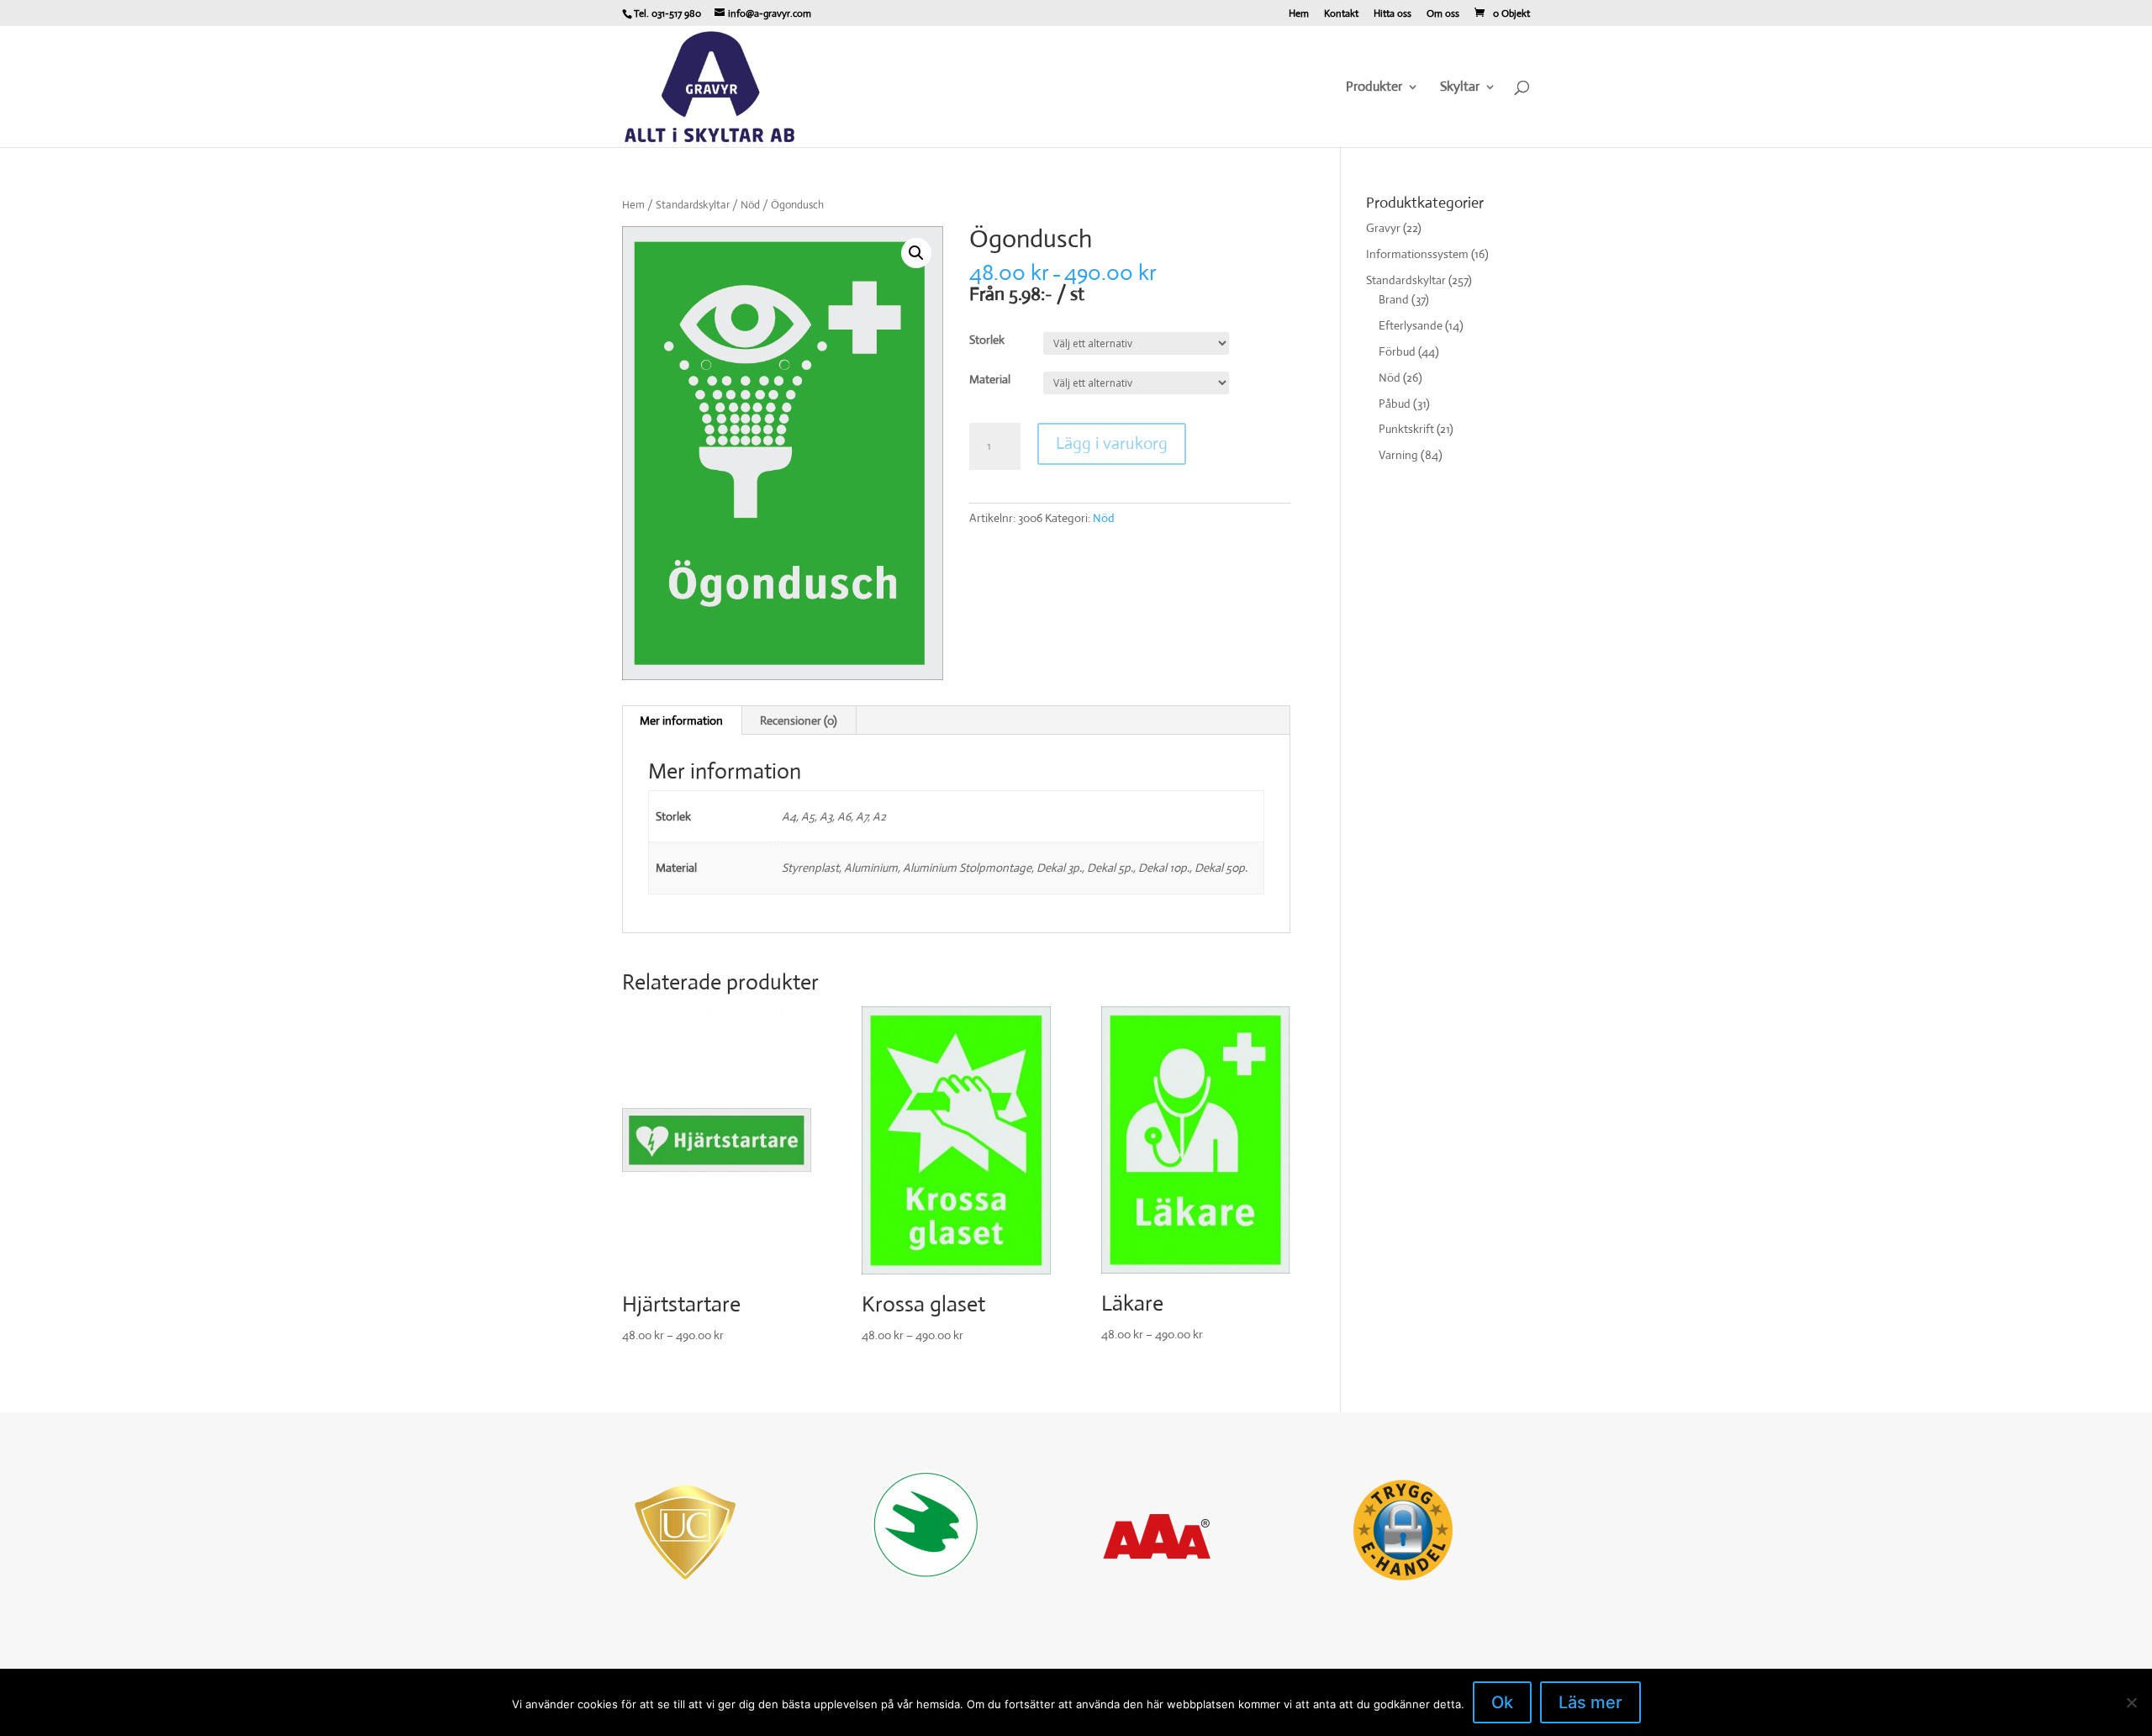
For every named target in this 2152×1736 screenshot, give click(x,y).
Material (990, 379)
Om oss (1443, 14)
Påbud (1395, 404)
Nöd (750, 205)
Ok (1502, 1702)
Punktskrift (1406, 429)
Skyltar (1460, 88)
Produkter (1374, 88)
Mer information (681, 720)
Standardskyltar (693, 205)
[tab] (682, 720)
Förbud (1397, 351)
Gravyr (1383, 228)
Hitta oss (1392, 14)
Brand (1394, 299)
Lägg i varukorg (1112, 443)
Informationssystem (1417, 254)
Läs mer (1590, 1702)
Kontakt (1341, 14)
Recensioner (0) (799, 720)
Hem (1299, 14)
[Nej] (2131, 1702)
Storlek (987, 340)
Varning (1398, 455)
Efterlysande (1411, 325)
